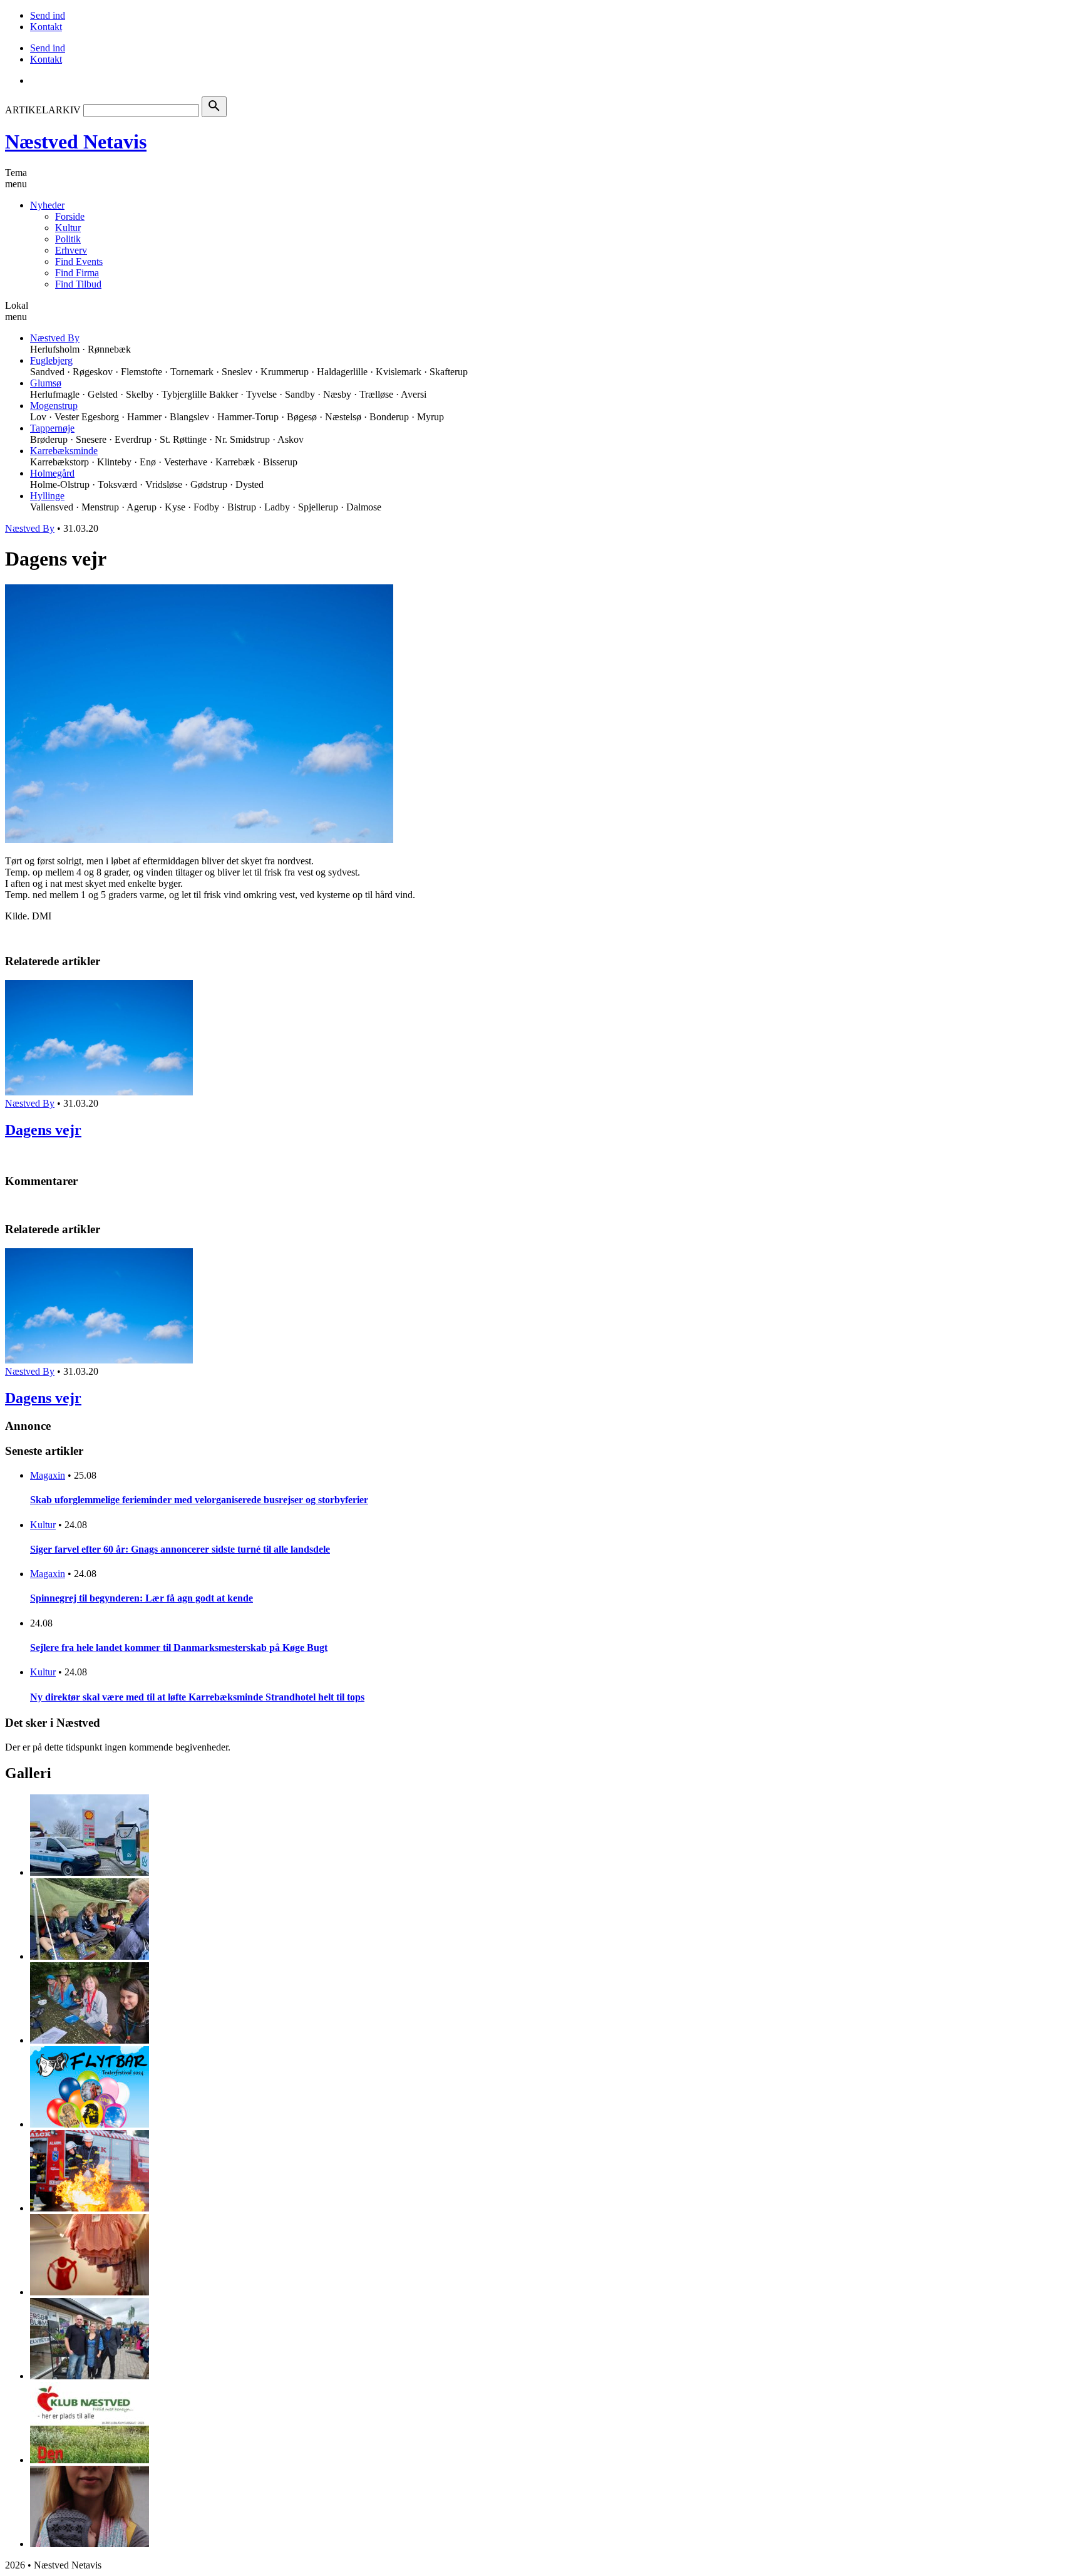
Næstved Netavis (76, 142)
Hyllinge (47, 496)
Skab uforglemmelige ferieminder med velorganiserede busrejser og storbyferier (199, 1500)
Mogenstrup (54, 406)
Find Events (79, 261)
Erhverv (71, 250)
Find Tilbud (78, 284)
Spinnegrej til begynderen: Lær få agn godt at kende (142, 1598)
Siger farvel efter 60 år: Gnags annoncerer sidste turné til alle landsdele (180, 1549)
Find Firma (77, 273)
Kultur (68, 228)
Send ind (48, 15)
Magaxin (48, 1475)
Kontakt (46, 27)
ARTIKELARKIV (43, 110)
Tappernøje (52, 428)
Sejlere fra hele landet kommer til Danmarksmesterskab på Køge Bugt (179, 1648)
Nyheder (47, 205)
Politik (68, 239)
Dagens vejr (43, 1130)
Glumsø (46, 383)
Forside (70, 216)
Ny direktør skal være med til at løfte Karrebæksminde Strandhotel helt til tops (197, 1697)
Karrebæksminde (64, 451)
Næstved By (55, 338)
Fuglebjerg (51, 360)
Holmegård (52, 473)
